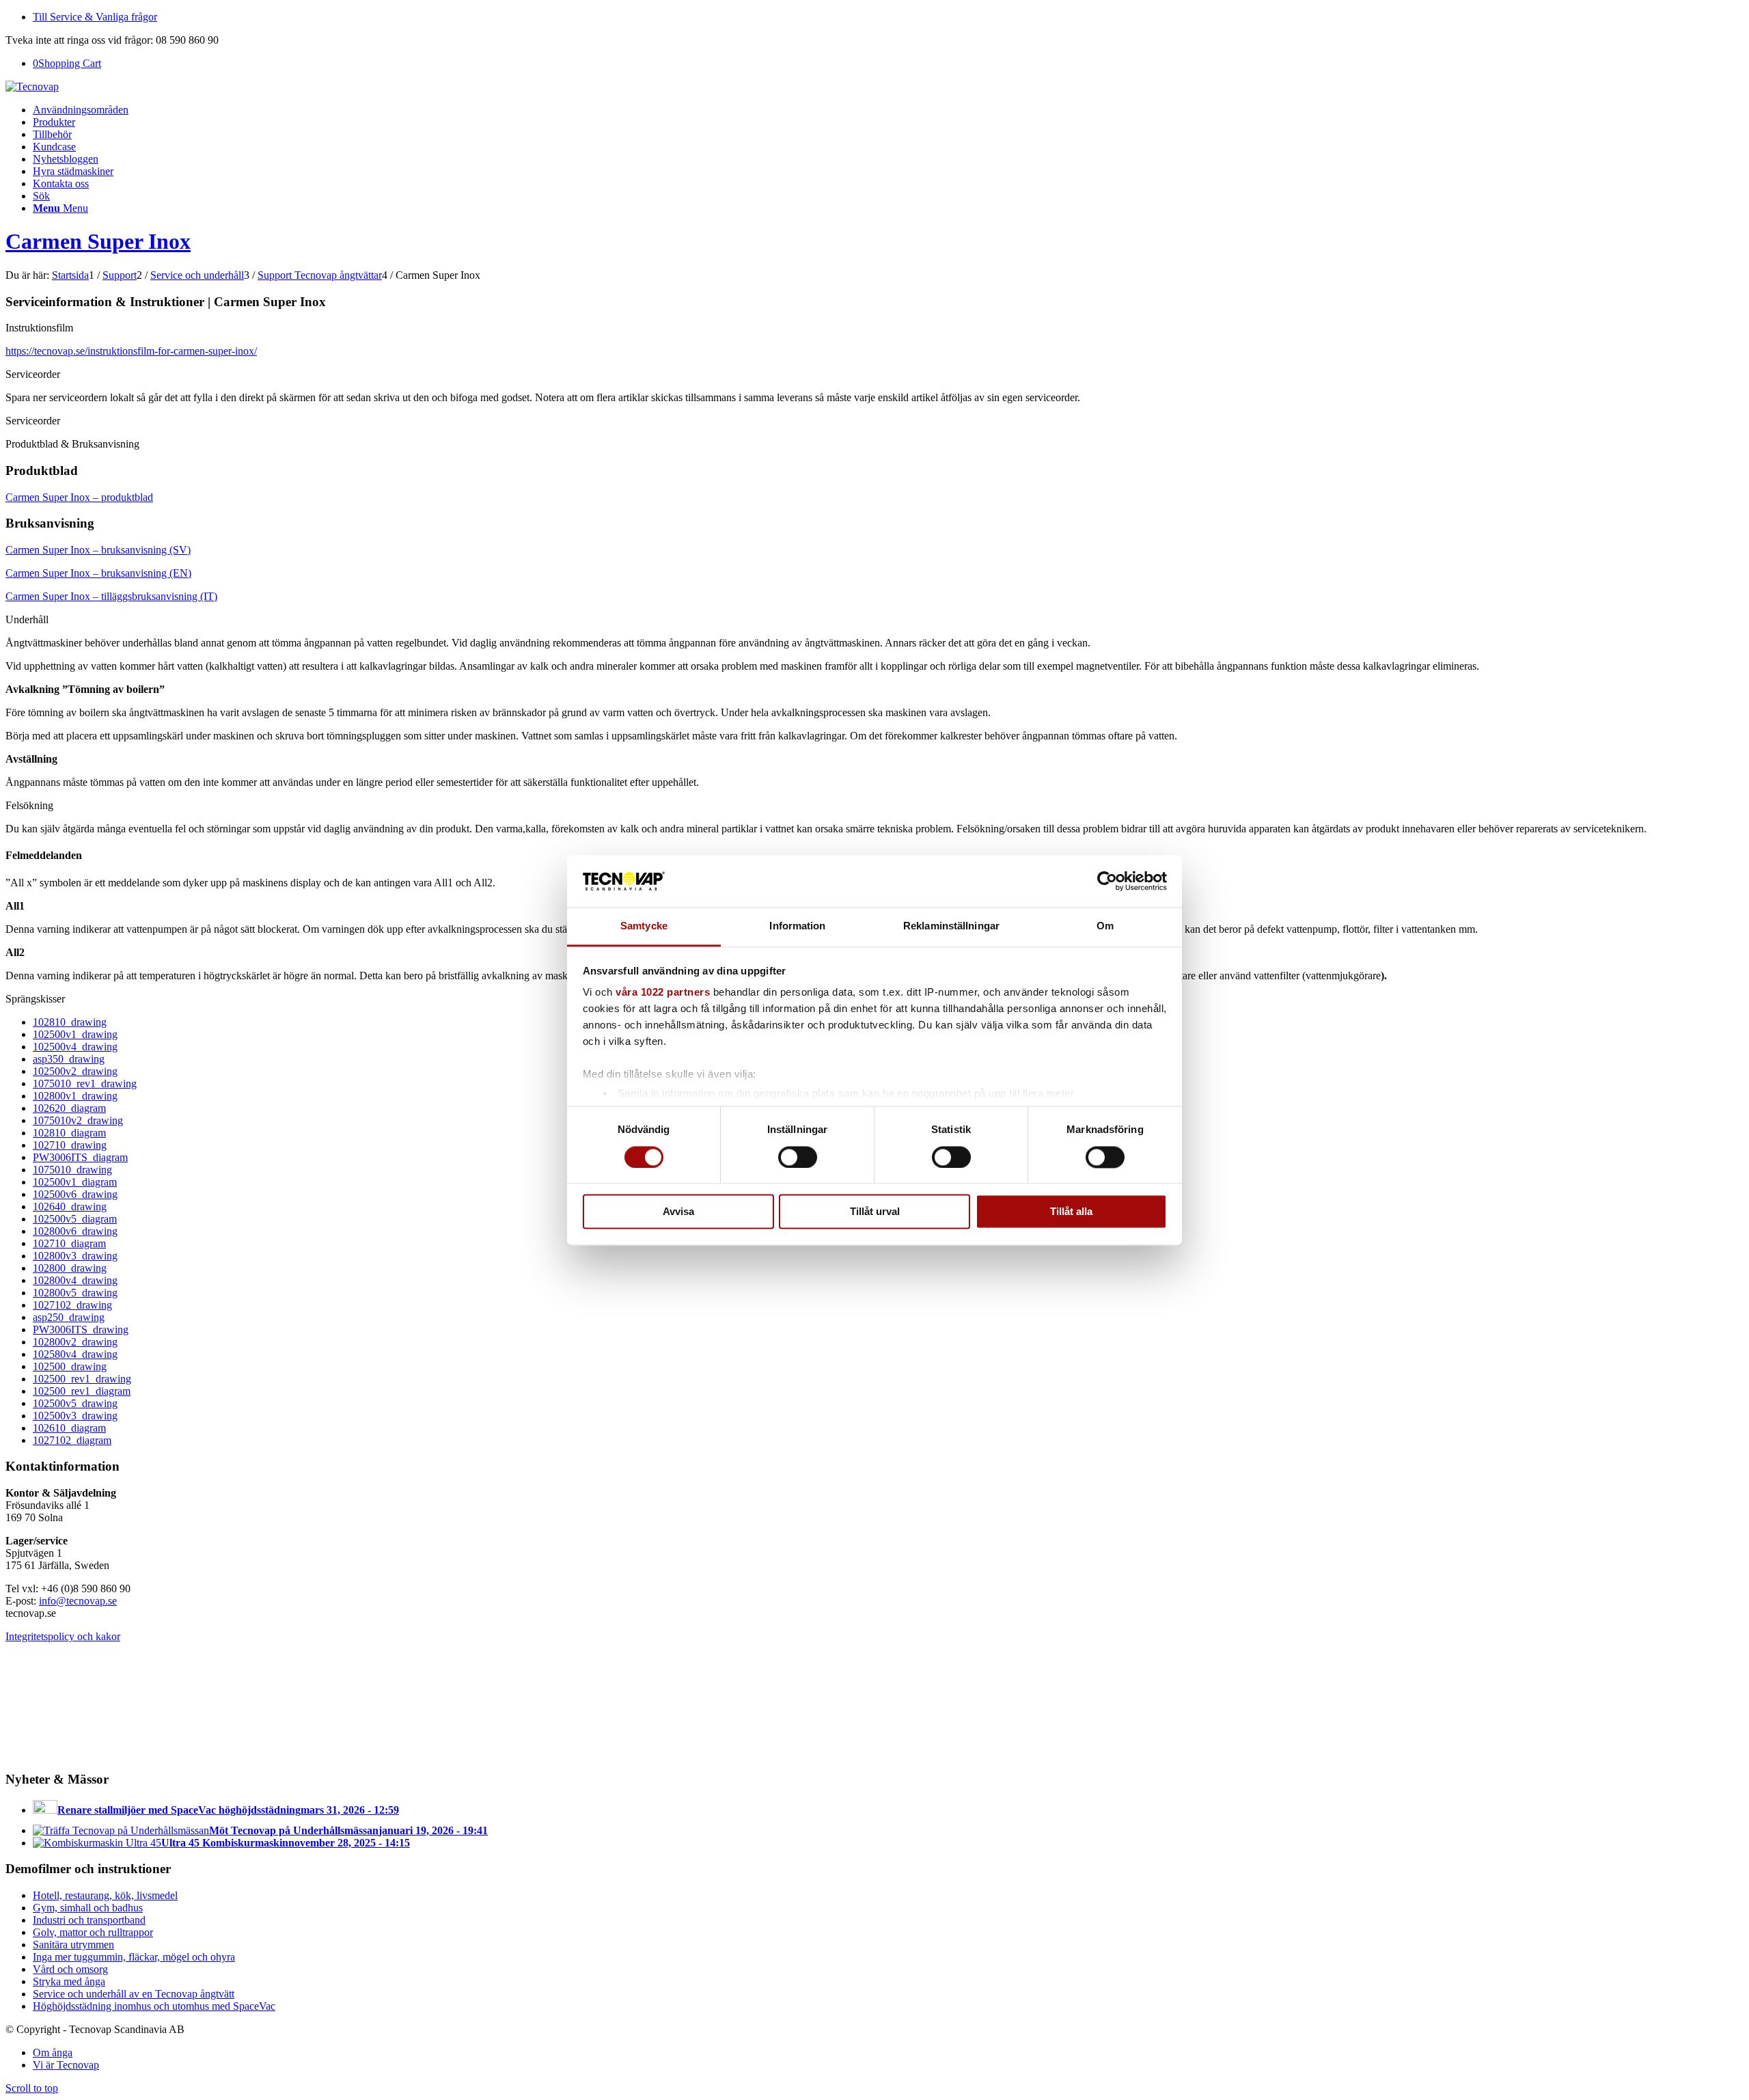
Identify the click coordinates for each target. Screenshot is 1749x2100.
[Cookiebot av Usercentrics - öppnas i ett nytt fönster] (1107, 881)
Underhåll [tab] (27, 619)
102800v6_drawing (75, 1231)
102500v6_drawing (75, 1194)
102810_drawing (70, 1022)
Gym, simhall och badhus (88, 1908)
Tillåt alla (1071, 1212)
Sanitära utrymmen (73, 1945)
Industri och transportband (89, 1920)
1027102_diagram (72, 1440)
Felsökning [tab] (29, 805)
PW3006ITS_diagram (80, 1157)
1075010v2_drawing (78, 1120)
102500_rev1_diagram (82, 1391)
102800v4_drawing (75, 1280)
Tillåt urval (875, 1212)
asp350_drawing (69, 1059)
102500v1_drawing (75, 1034)
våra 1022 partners (663, 993)
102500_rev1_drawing (82, 1379)
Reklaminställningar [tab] (951, 926)
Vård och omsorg (70, 1969)
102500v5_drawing (75, 1403)
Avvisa (678, 1212)
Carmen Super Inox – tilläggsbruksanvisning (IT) (111, 596)
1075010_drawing (72, 1170)
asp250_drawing (69, 1317)
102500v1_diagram (75, 1182)
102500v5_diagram (75, 1219)
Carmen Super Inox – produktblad (79, 497)
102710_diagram (69, 1243)
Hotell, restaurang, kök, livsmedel (105, 1895)
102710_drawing (70, 1145)
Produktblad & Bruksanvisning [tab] (72, 444)
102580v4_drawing (75, 1354)
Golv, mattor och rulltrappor (93, 1932)
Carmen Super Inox (98, 241)
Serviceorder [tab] (33, 374)
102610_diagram (69, 1428)
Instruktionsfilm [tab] (39, 328)
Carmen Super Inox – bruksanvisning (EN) (98, 573)
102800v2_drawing (75, 1342)
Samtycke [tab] (644, 926)
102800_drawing (70, 1268)
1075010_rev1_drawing (85, 1083)
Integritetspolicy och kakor (63, 1636)
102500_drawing (70, 1366)
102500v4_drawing (75, 1047)
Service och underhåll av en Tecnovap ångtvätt (134, 1994)
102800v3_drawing (75, 1256)
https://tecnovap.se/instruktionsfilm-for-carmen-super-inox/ (131, 351)
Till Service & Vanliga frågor (95, 17)
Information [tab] (797, 926)
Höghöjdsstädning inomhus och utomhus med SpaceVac (154, 2006)
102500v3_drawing (75, 1416)
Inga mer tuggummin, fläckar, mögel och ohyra (134, 1957)
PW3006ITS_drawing (81, 1329)
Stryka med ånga (69, 1981)
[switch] (798, 1157)
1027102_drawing (72, 1305)
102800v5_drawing (75, 1293)
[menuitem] (888, 17)
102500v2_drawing (75, 1071)
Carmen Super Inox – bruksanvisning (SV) (98, 550)
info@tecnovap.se (78, 1601)
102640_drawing (70, 1206)
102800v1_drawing (75, 1096)
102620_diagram (69, 1108)
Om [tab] (1105, 926)
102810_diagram (69, 1133)
